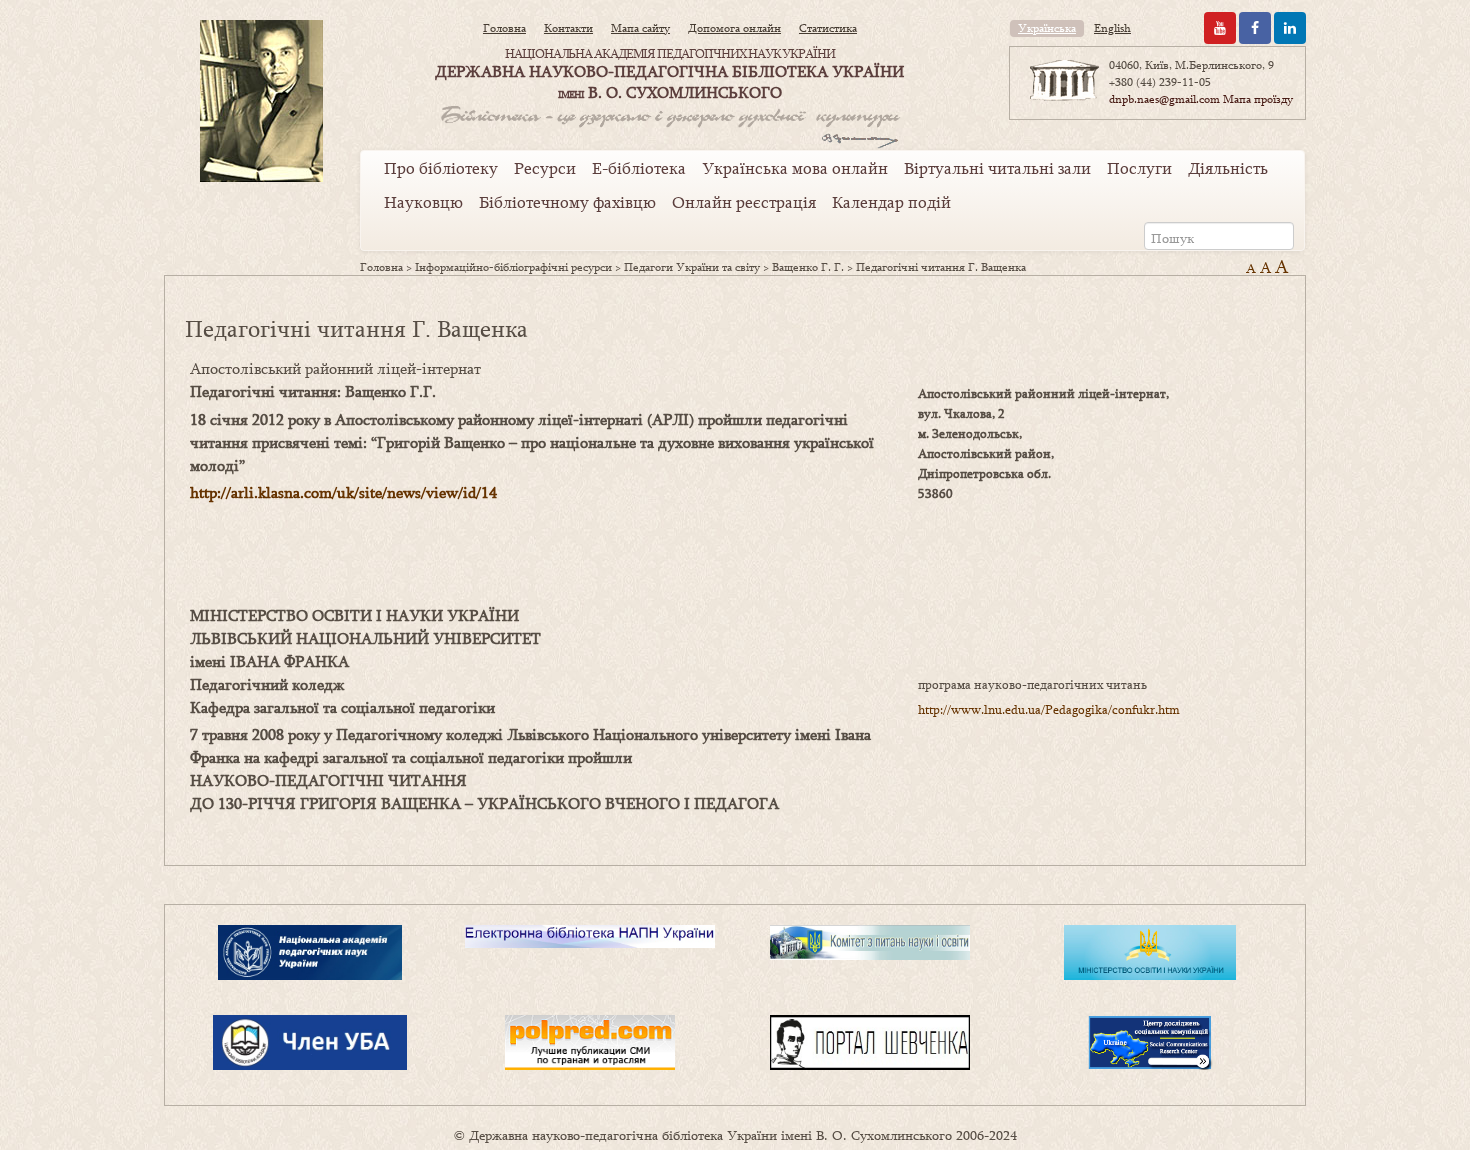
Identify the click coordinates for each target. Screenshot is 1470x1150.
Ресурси (545, 168)
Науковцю (423, 202)
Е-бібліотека (639, 168)
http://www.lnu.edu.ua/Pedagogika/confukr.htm (1049, 709)
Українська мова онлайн (795, 168)
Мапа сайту (640, 28)
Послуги (1139, 168)
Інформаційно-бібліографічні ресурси (513, 267)
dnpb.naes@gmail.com (1164, 99)
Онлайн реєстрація (744, 202)
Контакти (568, 28)
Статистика (828, 28)
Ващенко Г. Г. (808, 267)
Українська (1047, 28)
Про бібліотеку (441, 168)
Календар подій (891, 202)
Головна (504, 28)
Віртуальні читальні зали (997, 168)
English (1112, 28)
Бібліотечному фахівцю (567, 202)
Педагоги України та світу (692, 267)
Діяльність (1228, 168)
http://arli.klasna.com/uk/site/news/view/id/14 (343, 492)
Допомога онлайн (734, 28)
